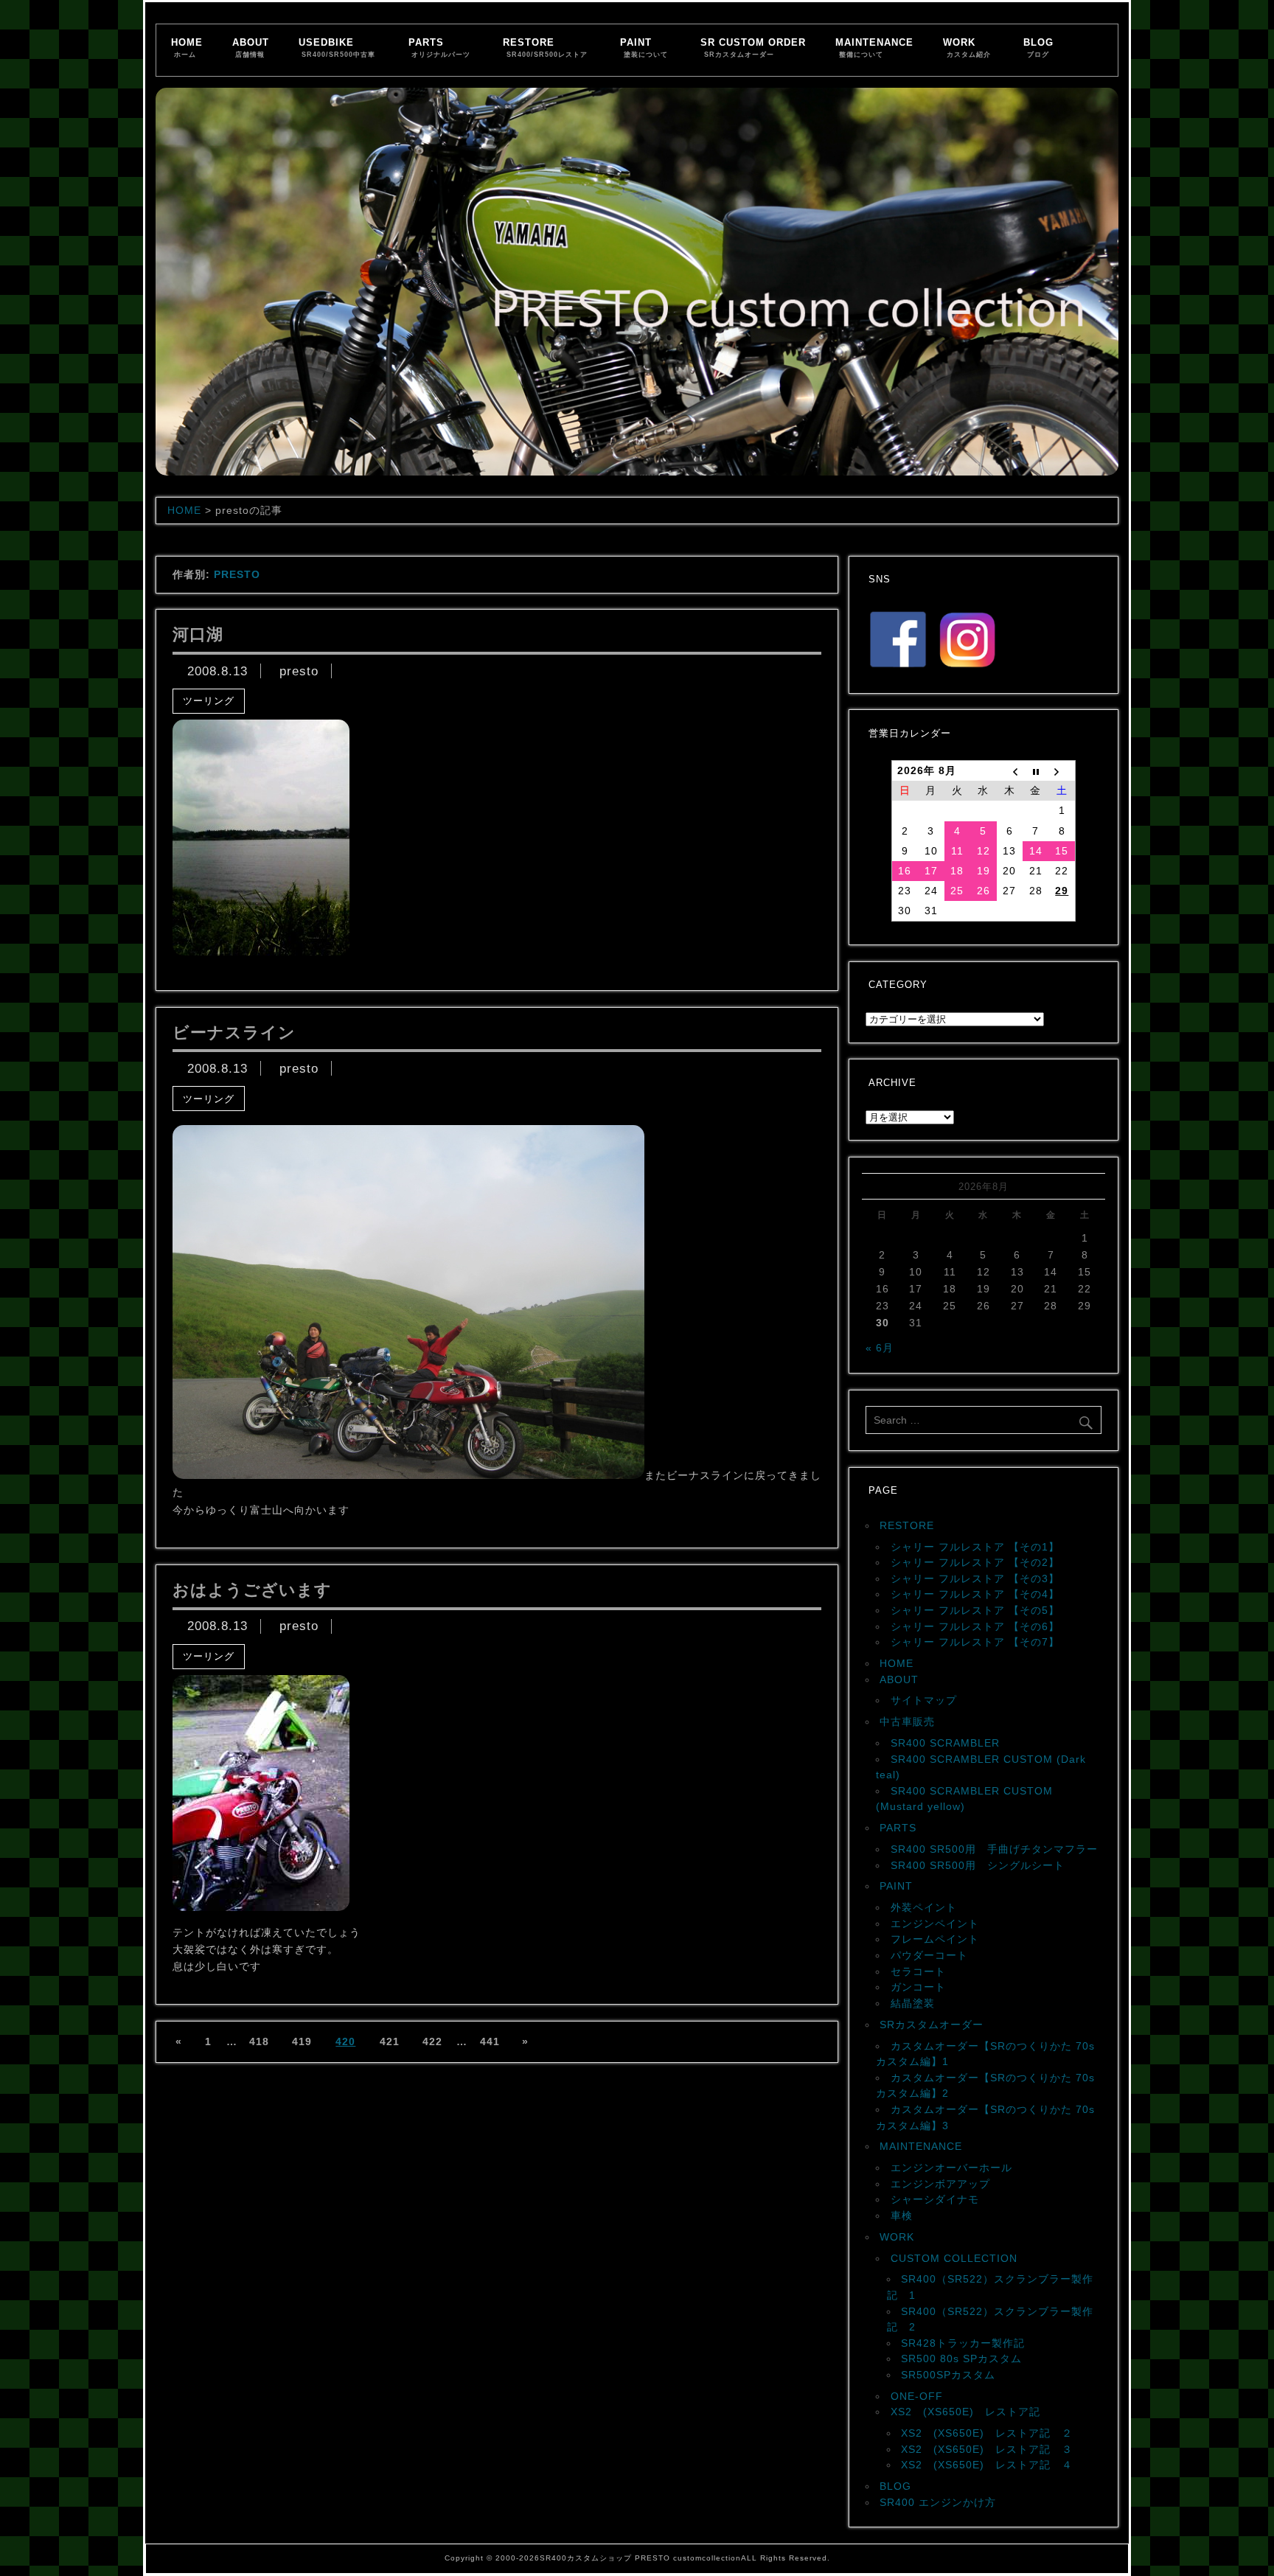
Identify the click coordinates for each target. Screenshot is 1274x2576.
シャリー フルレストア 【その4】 (975, 1594)
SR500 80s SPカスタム (961, 2359)
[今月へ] (1036, 771)
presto (299, 671)
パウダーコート (929, 1955)
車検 (902, 2215)
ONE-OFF (917, 2396)
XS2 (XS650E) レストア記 (965, 2412)
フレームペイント (935, 1939)
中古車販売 (907, 1722)
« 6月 (880, 1348)
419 (302, 2041)
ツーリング (209, 701)
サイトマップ (924, 1700)
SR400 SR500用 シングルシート (978, 1865)
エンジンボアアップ (940, 2184)
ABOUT (251, 48)
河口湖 (198, 634)
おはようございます (252, 1590)
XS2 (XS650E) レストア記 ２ (987, 2433)
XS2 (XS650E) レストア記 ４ (987, 2465)
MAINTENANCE (874, 48)
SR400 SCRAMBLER (945, 1743)
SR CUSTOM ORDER (753, 48)
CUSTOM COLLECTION (954, 2258)
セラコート (918, 1971)
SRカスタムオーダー (932, 2025)
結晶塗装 (913, 2003)
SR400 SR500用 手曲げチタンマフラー (994, 1849)
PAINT (644, 48)
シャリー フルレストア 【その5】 (975, 1610)
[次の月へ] (1062, 771)
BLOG (1038, 48)
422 (432, 2041)
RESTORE (545, 48)
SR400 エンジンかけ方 (938, 2502)
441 (490, 2041)
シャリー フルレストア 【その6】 (975, 1626)
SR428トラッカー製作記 (963, 2343)
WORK (967, 48)
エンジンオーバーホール (951, 2168)
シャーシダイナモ (935, 2199)
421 (390, 2041)
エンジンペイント (935, 1924)
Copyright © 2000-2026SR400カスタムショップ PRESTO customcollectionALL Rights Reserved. (637, 2558)
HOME (187, 48)
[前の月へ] (1010, 771)
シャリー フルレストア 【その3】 (975, 1578)
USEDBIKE (337, 48)
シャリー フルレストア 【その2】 (975, 1562)
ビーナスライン (234, 1033)
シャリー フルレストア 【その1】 (975, 1547)
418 (259, 2041)
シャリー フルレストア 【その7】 (975, 1642)
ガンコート (918, 1987)
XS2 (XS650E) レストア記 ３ (987, 2449)
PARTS (440, 48)
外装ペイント (924, 1907)
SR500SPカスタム (948, 2375)
